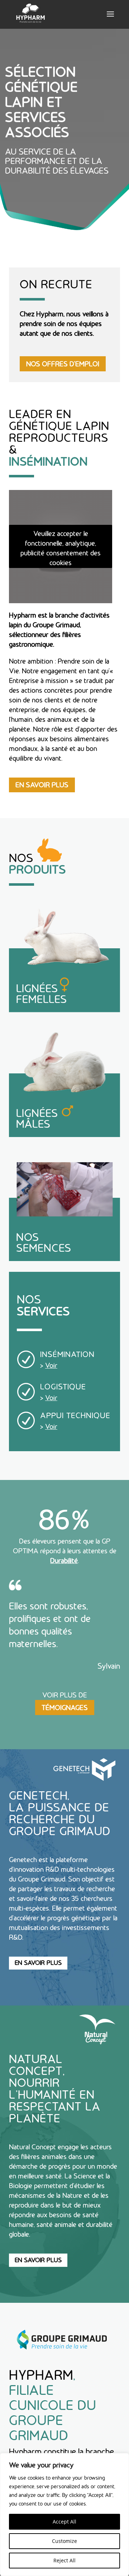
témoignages (65, 1708)
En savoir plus (38, 1963)
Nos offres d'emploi (63, 364)
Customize (64, 2541)
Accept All (64, 2522)
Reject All (64, 2560)
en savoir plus (42, 785)
